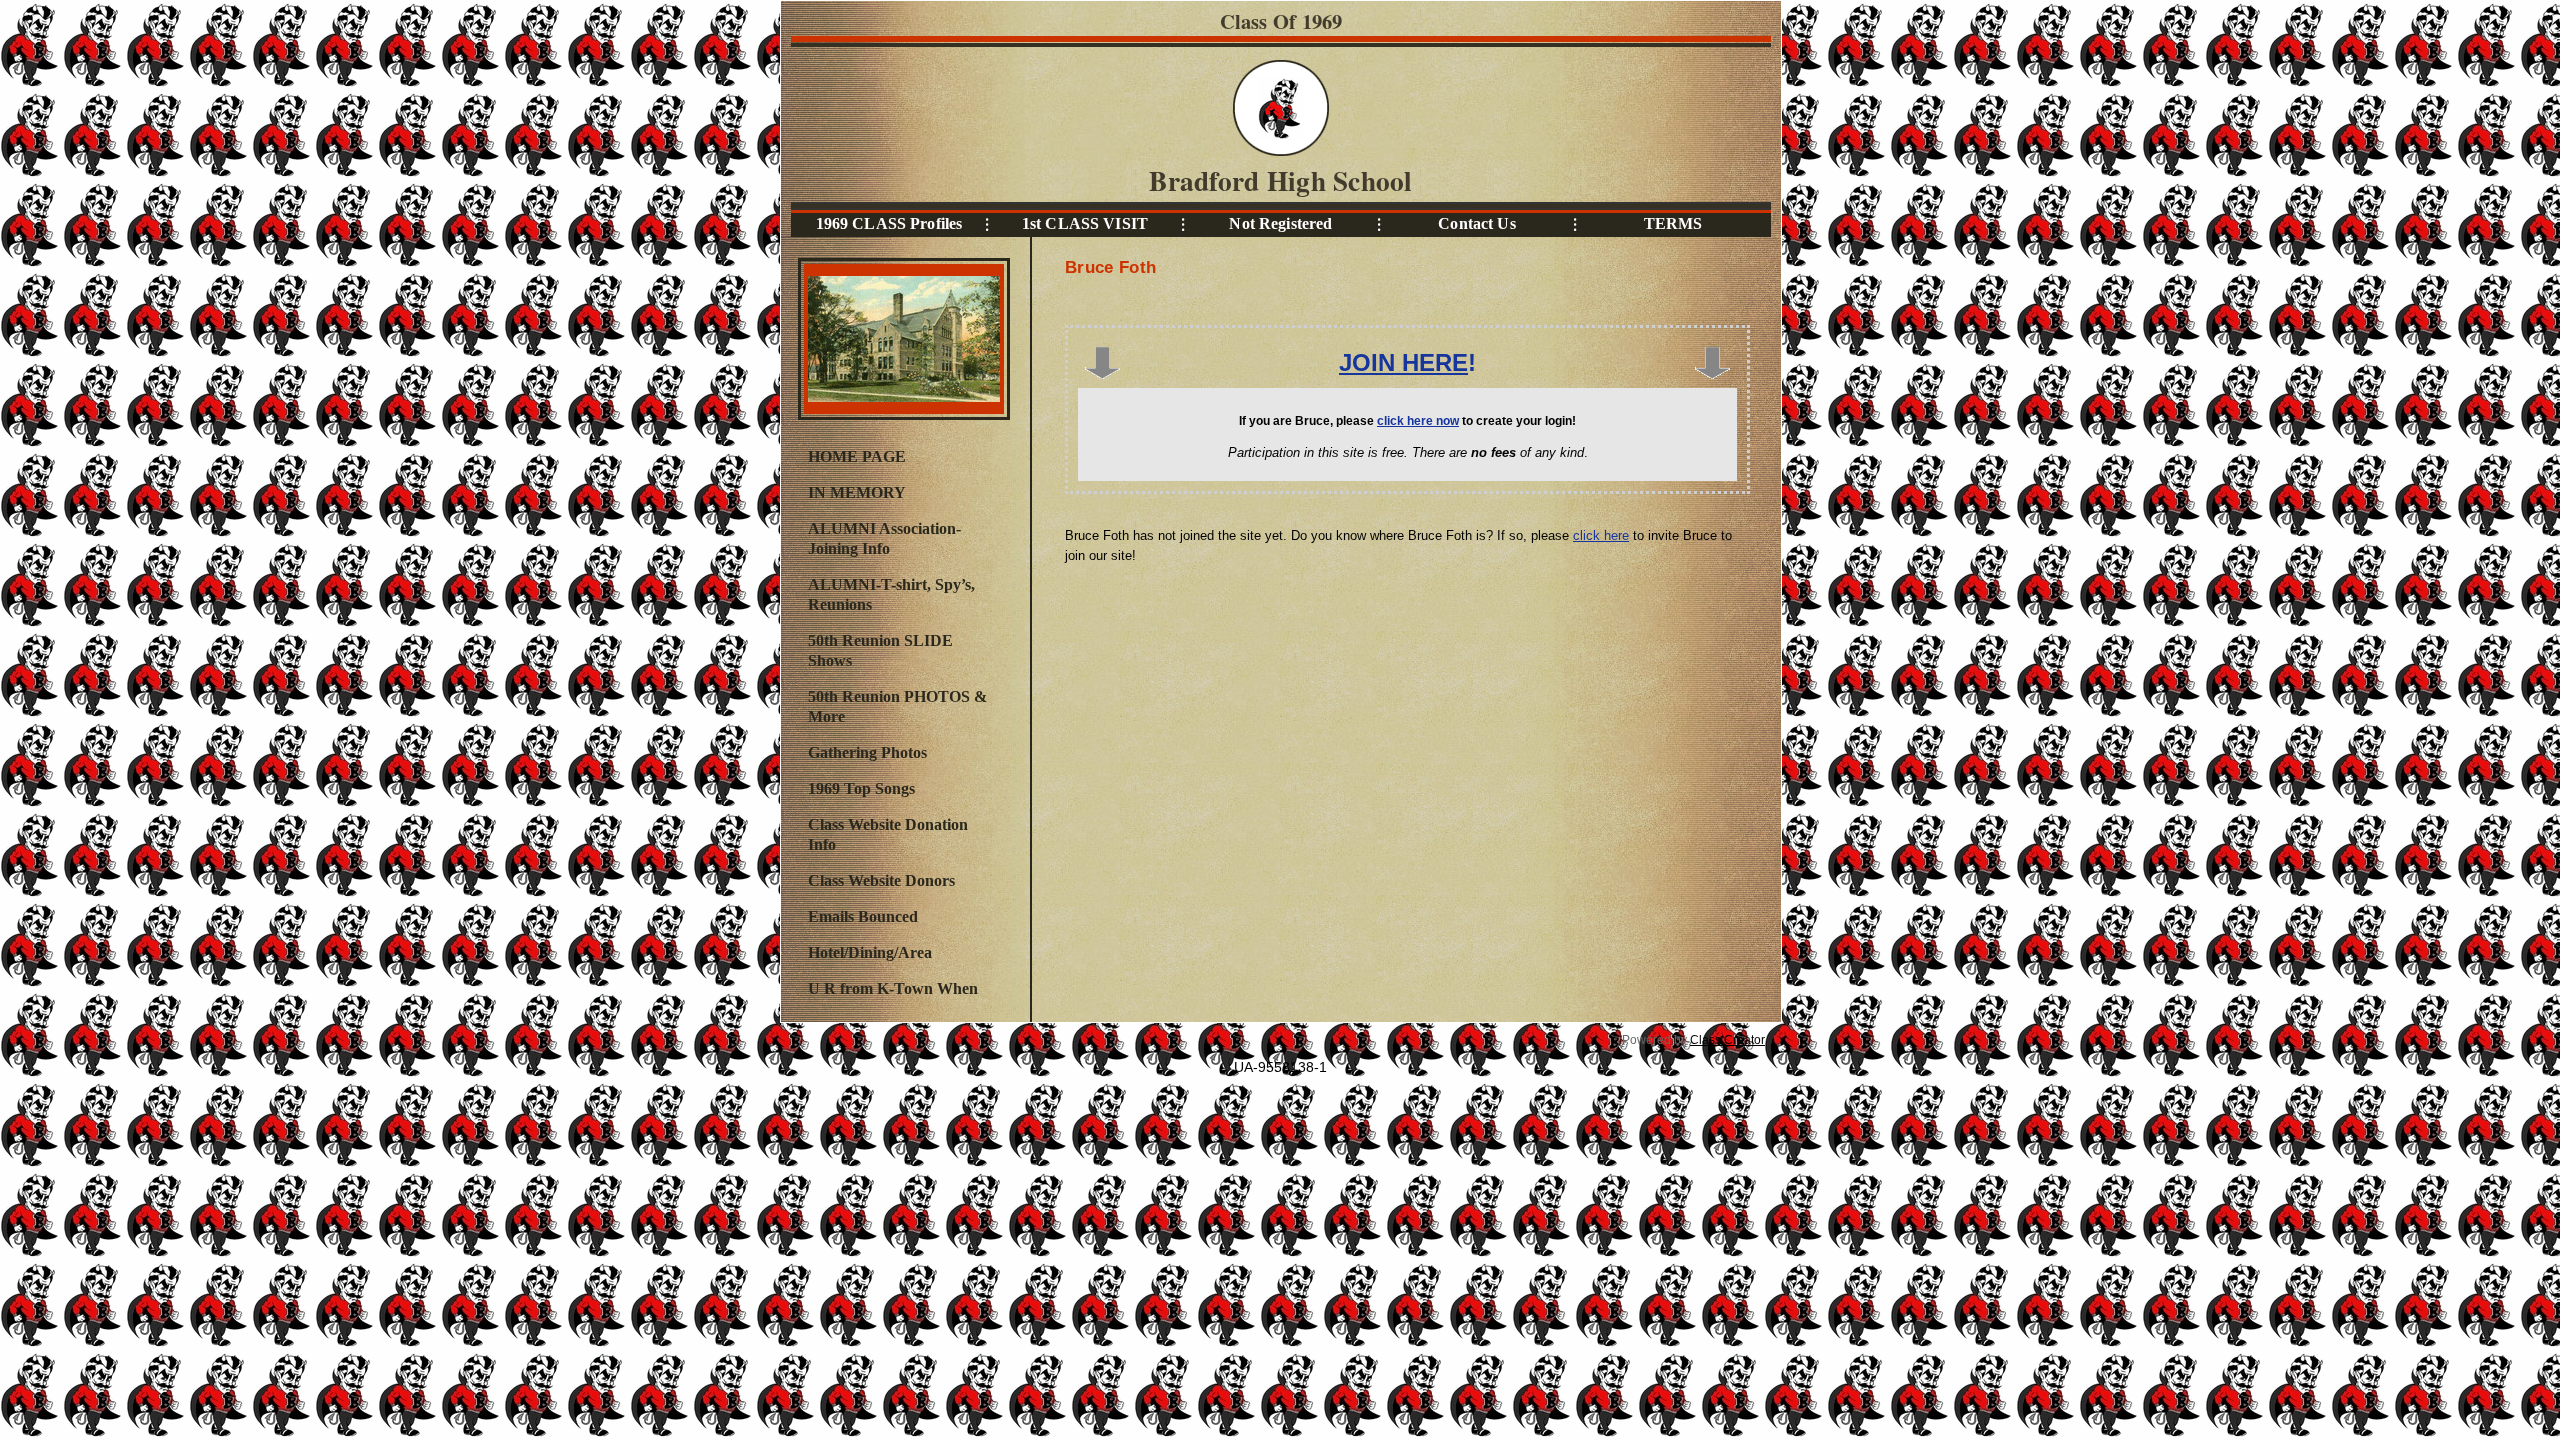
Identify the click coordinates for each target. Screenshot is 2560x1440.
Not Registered (1280, 223)
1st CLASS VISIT (1085, 223)
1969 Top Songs (861, 788)
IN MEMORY (857, 492)
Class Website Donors (881, 880)
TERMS (1673, 223)
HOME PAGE (857, 456)
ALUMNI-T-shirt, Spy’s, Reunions (891, 594)
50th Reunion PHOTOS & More (897, 706)
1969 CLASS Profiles (889, 223)
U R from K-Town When (893, 988)
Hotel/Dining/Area (870, 952)
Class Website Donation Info (888, 834)
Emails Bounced (863, 916)
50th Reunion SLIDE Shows (880, 650)
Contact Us (1476, 223)
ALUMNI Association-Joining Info (884, 538)
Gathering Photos (867, 752)
